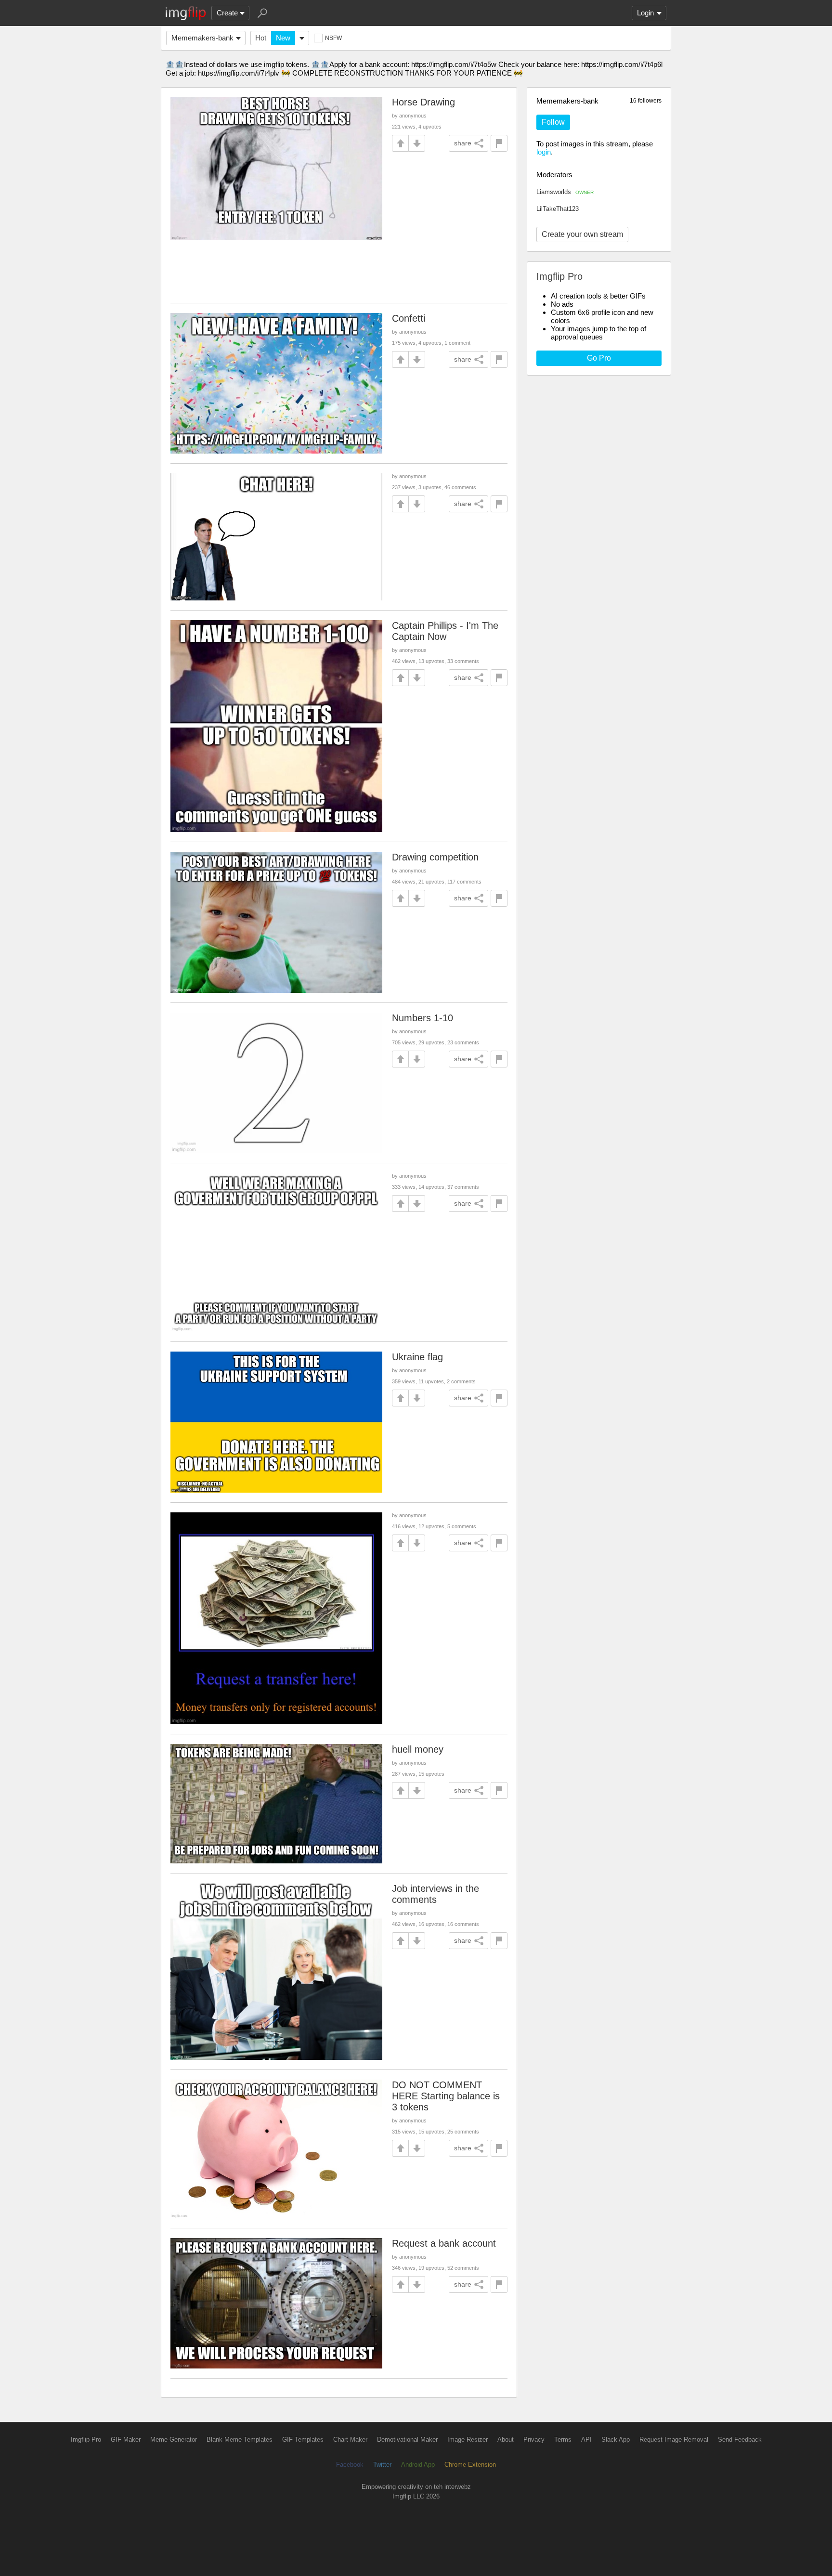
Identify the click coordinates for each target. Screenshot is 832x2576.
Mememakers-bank (202, 38)
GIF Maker (126, 2439)
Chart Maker (350, 2439)
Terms (563, 2439)
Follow (553, 122)
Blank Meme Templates (240, 2439)
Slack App (616, 2439)
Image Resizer (468, 2439)
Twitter (382, 2465)
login (544, 152)
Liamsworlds (565, 192)
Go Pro (599, 358)
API (586, 2439)
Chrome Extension (470, 2465)
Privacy (534, 2439)
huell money (418, 1749)
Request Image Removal (674, 2439)
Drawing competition (435, 857)
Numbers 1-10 (422, 1018)
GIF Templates (303, 2439)
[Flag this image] (499, 143)
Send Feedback (740, 2439)
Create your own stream (582, 234)
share (463, 143)
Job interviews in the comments (435, 1894)
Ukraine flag (417, 1357)
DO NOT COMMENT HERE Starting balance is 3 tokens (446, 2096)
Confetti (409, 318)
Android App (418, 2465)
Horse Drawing (423, 102)
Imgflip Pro (86, 2439)
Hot (261, 38)
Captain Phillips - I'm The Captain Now (445, 631)
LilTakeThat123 (558, 209)
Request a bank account (444, 2243)
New (283, 38)
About (506, 2439)
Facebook (350, 2465)
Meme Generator (174, 2439)
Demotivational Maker (407, 2439)
